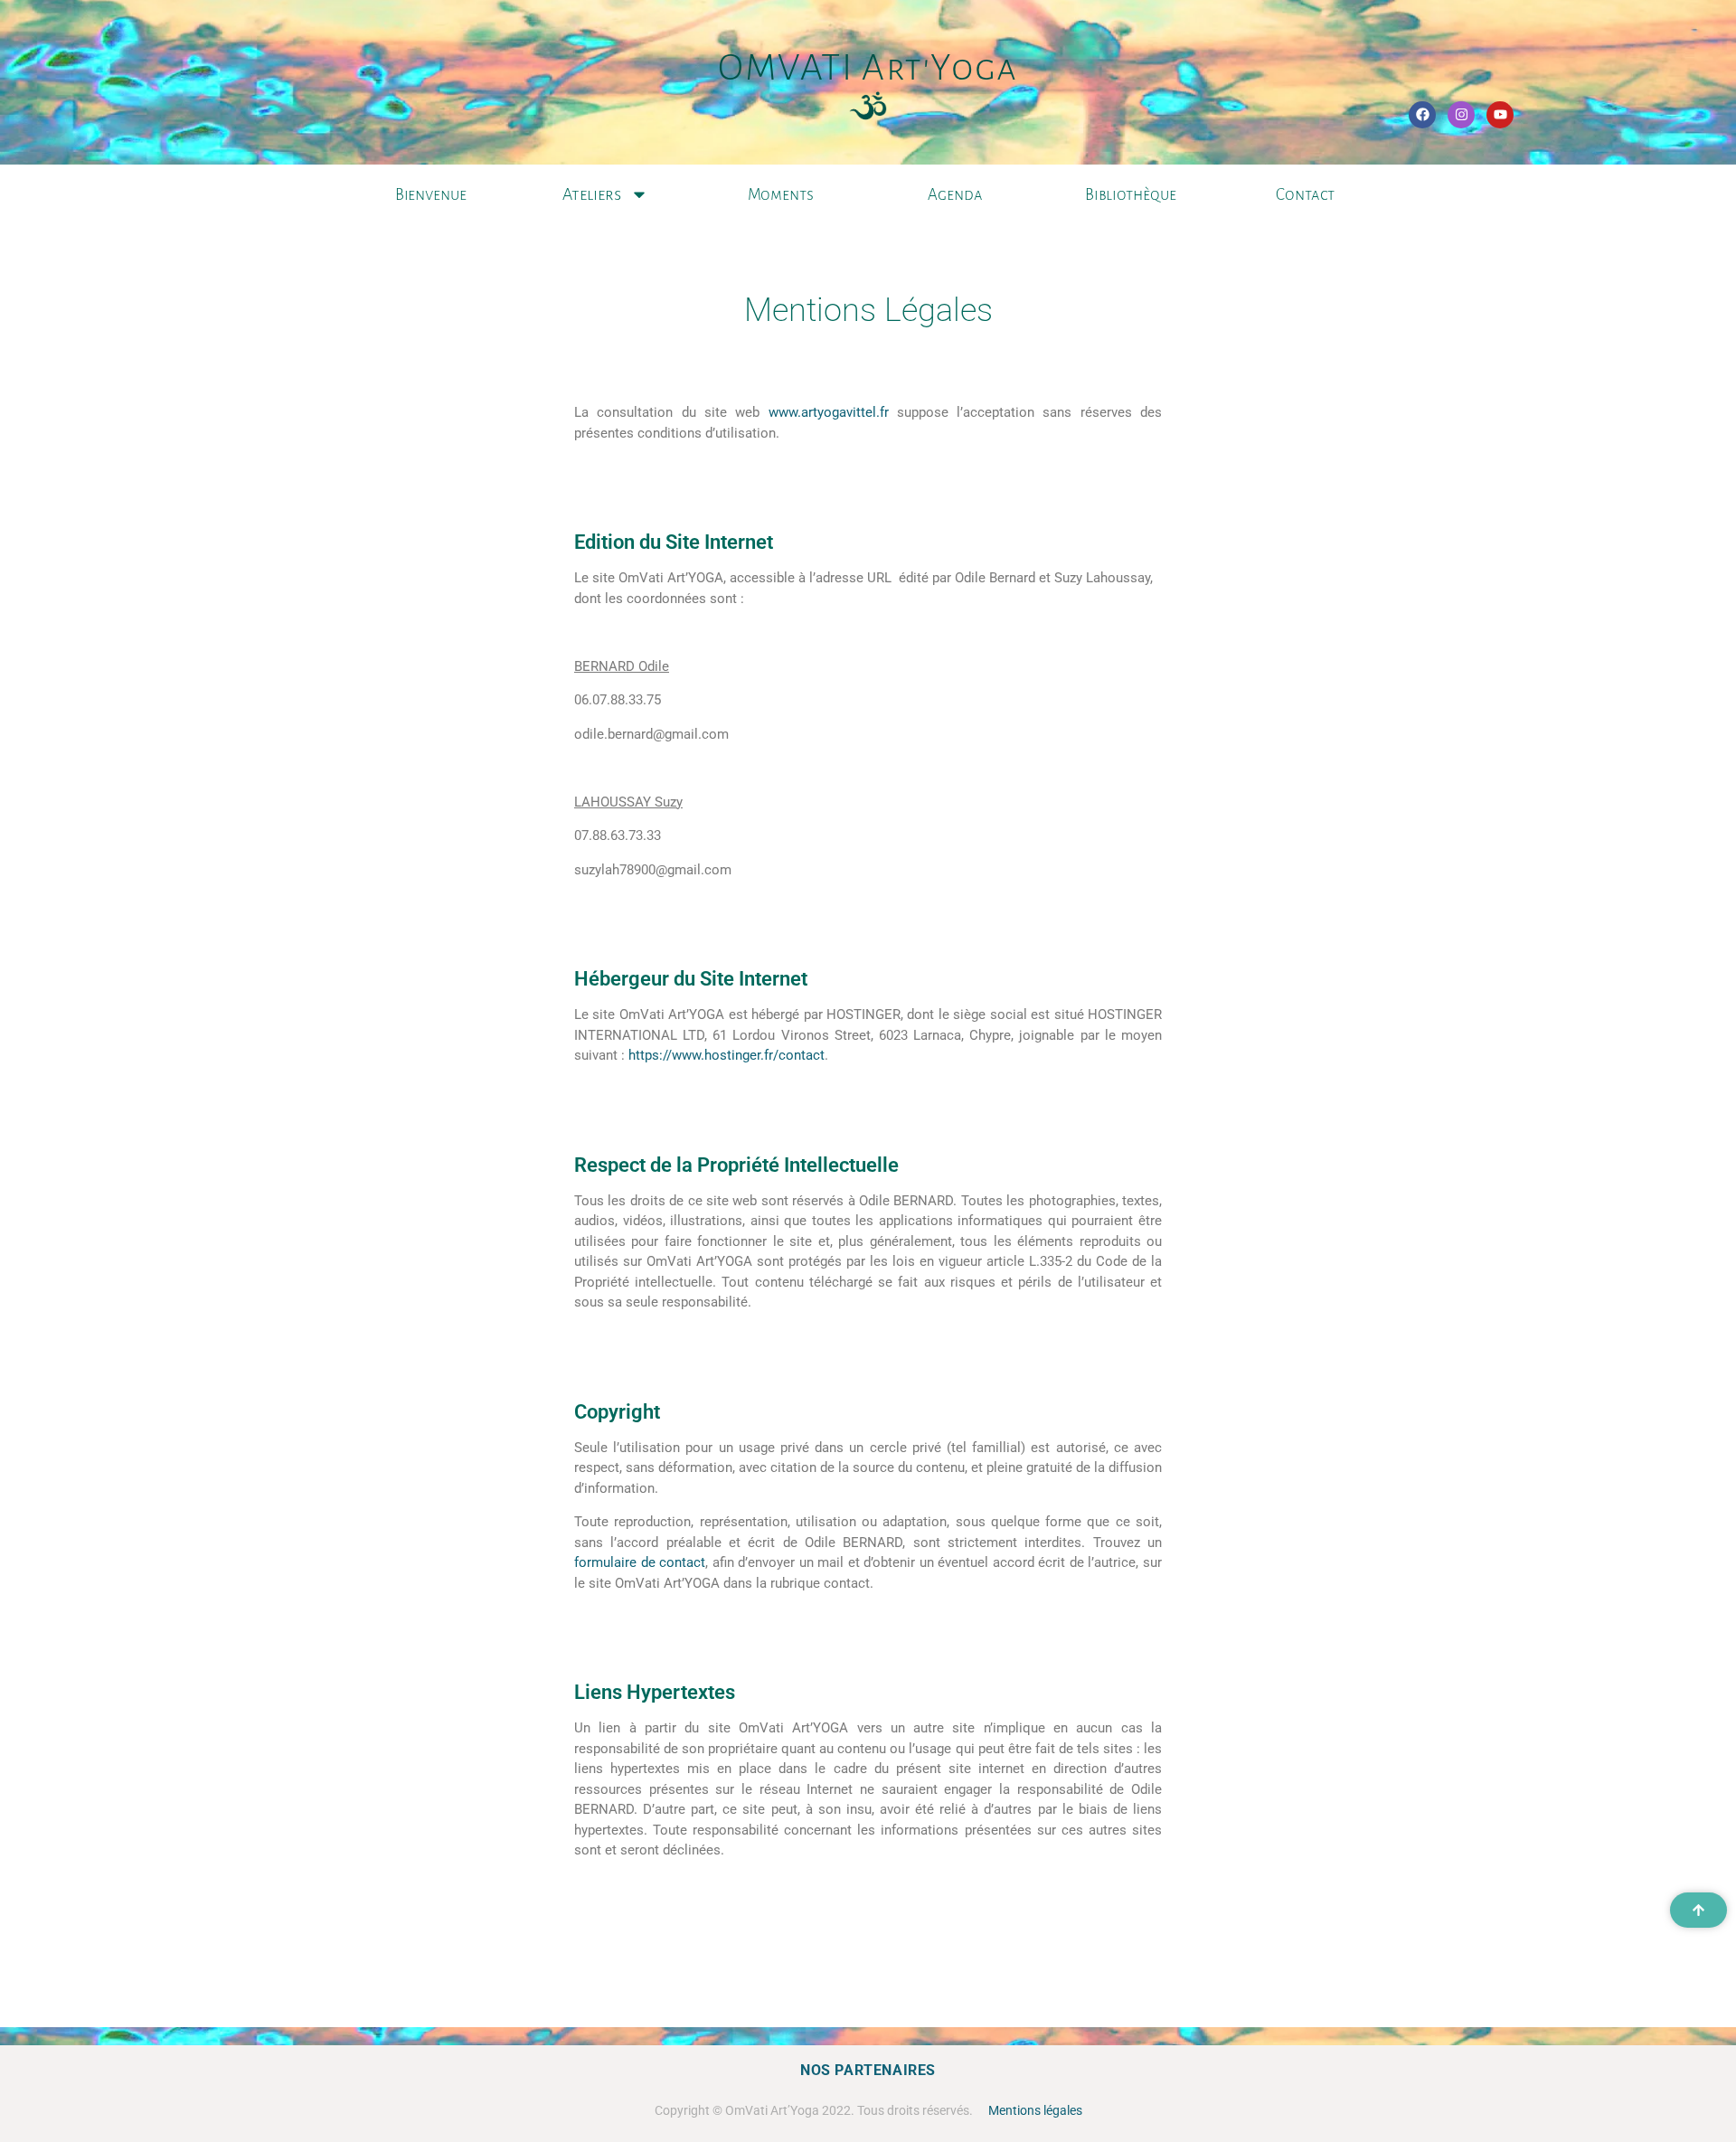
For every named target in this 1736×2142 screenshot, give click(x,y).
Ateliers (592, 194)
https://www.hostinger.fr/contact (726, 1055)
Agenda (955, 195)
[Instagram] (1461, 115)
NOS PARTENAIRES (868, 2070)
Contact (1305, 195)
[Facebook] (1422, 115)
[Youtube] (1500, 115)
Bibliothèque (1131, 195)
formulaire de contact (640, 1562)
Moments (781, 195)
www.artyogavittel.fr (829, 412)
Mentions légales (1035, 2110)
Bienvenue (431, 195)
